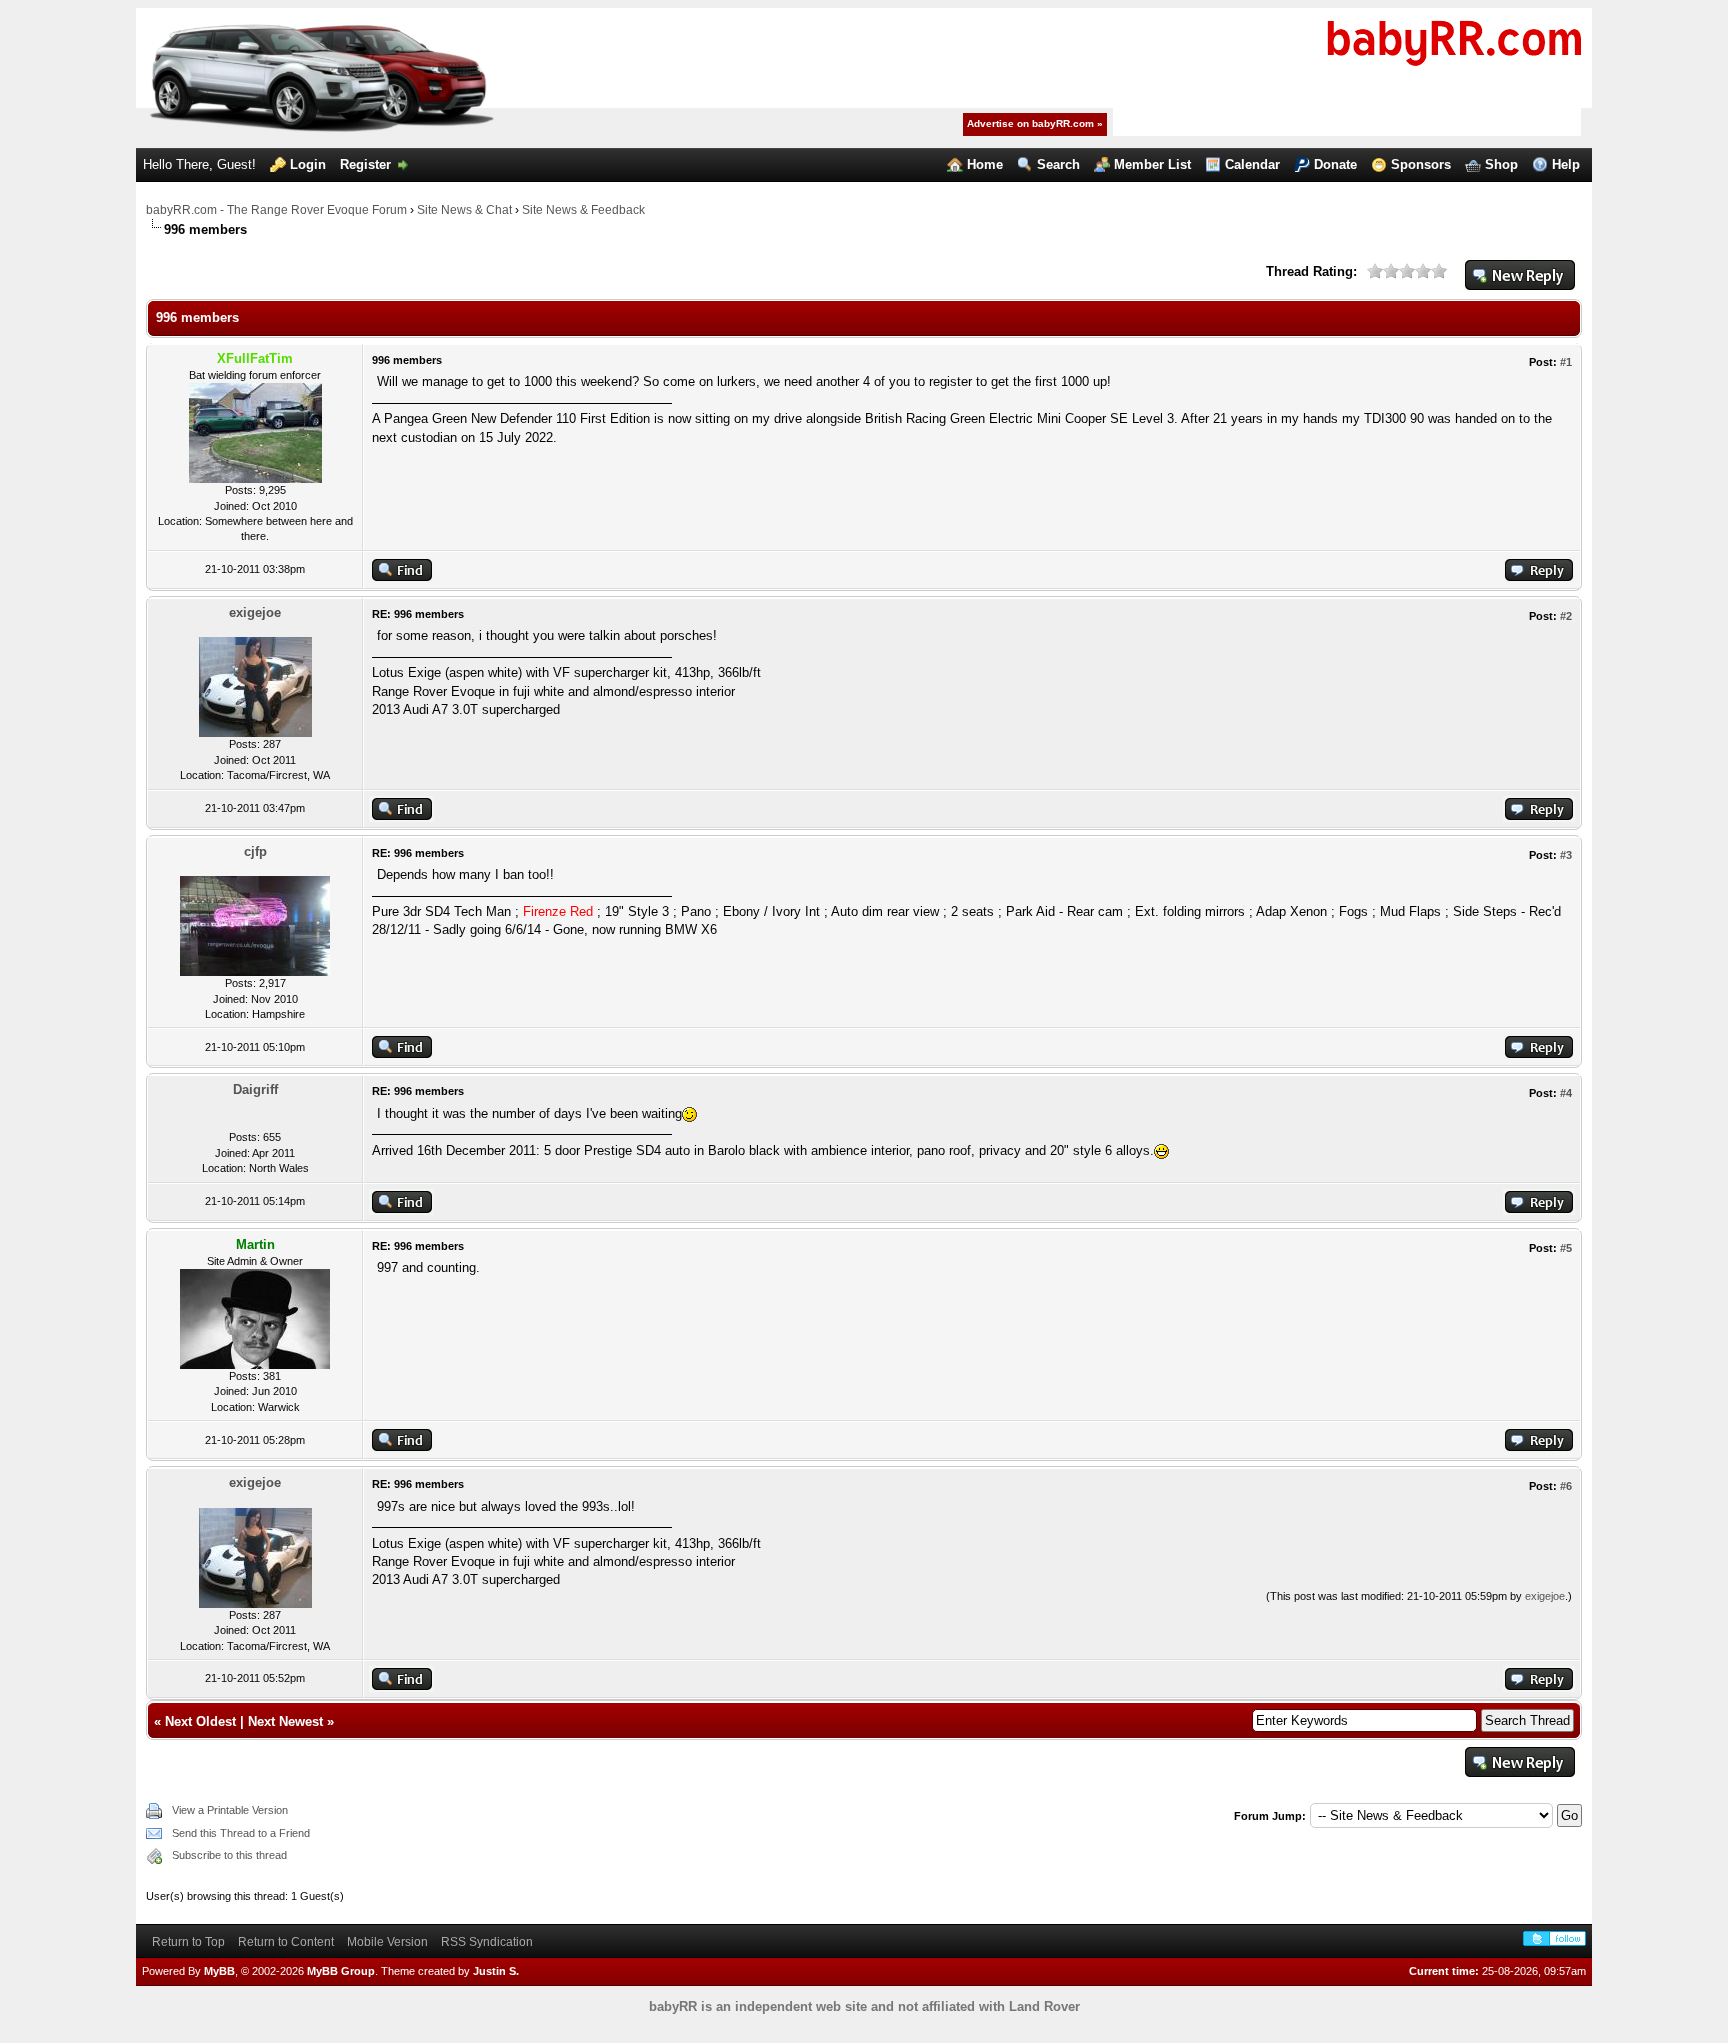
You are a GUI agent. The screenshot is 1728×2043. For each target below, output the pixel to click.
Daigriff (255, 1089)
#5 (1566, 1248)
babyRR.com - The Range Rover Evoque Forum (276, 210)
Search (1058, 164)
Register (365, 164)
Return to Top (188, 1942)
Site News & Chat (464, 210)
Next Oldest (200, 1721)
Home (985, 164)
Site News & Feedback (583, 210)
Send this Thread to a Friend (241, 1833)
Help (1566, 164)
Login (308, 164)
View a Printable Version (230, 1810)
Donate (1335, 164)
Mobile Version (387, 1942)
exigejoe (255, 612)
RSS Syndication (487, 1942)
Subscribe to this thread (229, 1855)
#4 (1566, 1093)
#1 (1566, 362)
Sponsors (1421, 164)
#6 (1566, 1486)
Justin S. (496, 1971)
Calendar (1252, 164)
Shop (1501, 164)
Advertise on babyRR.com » (1035, 123)
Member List (1152, 164)
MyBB (219, 1971)
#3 (1566, 855)
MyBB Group (341, 1971)
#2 (1566, 616)
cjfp (255, 851)
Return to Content (286, 1942)
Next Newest (285, 1721)
